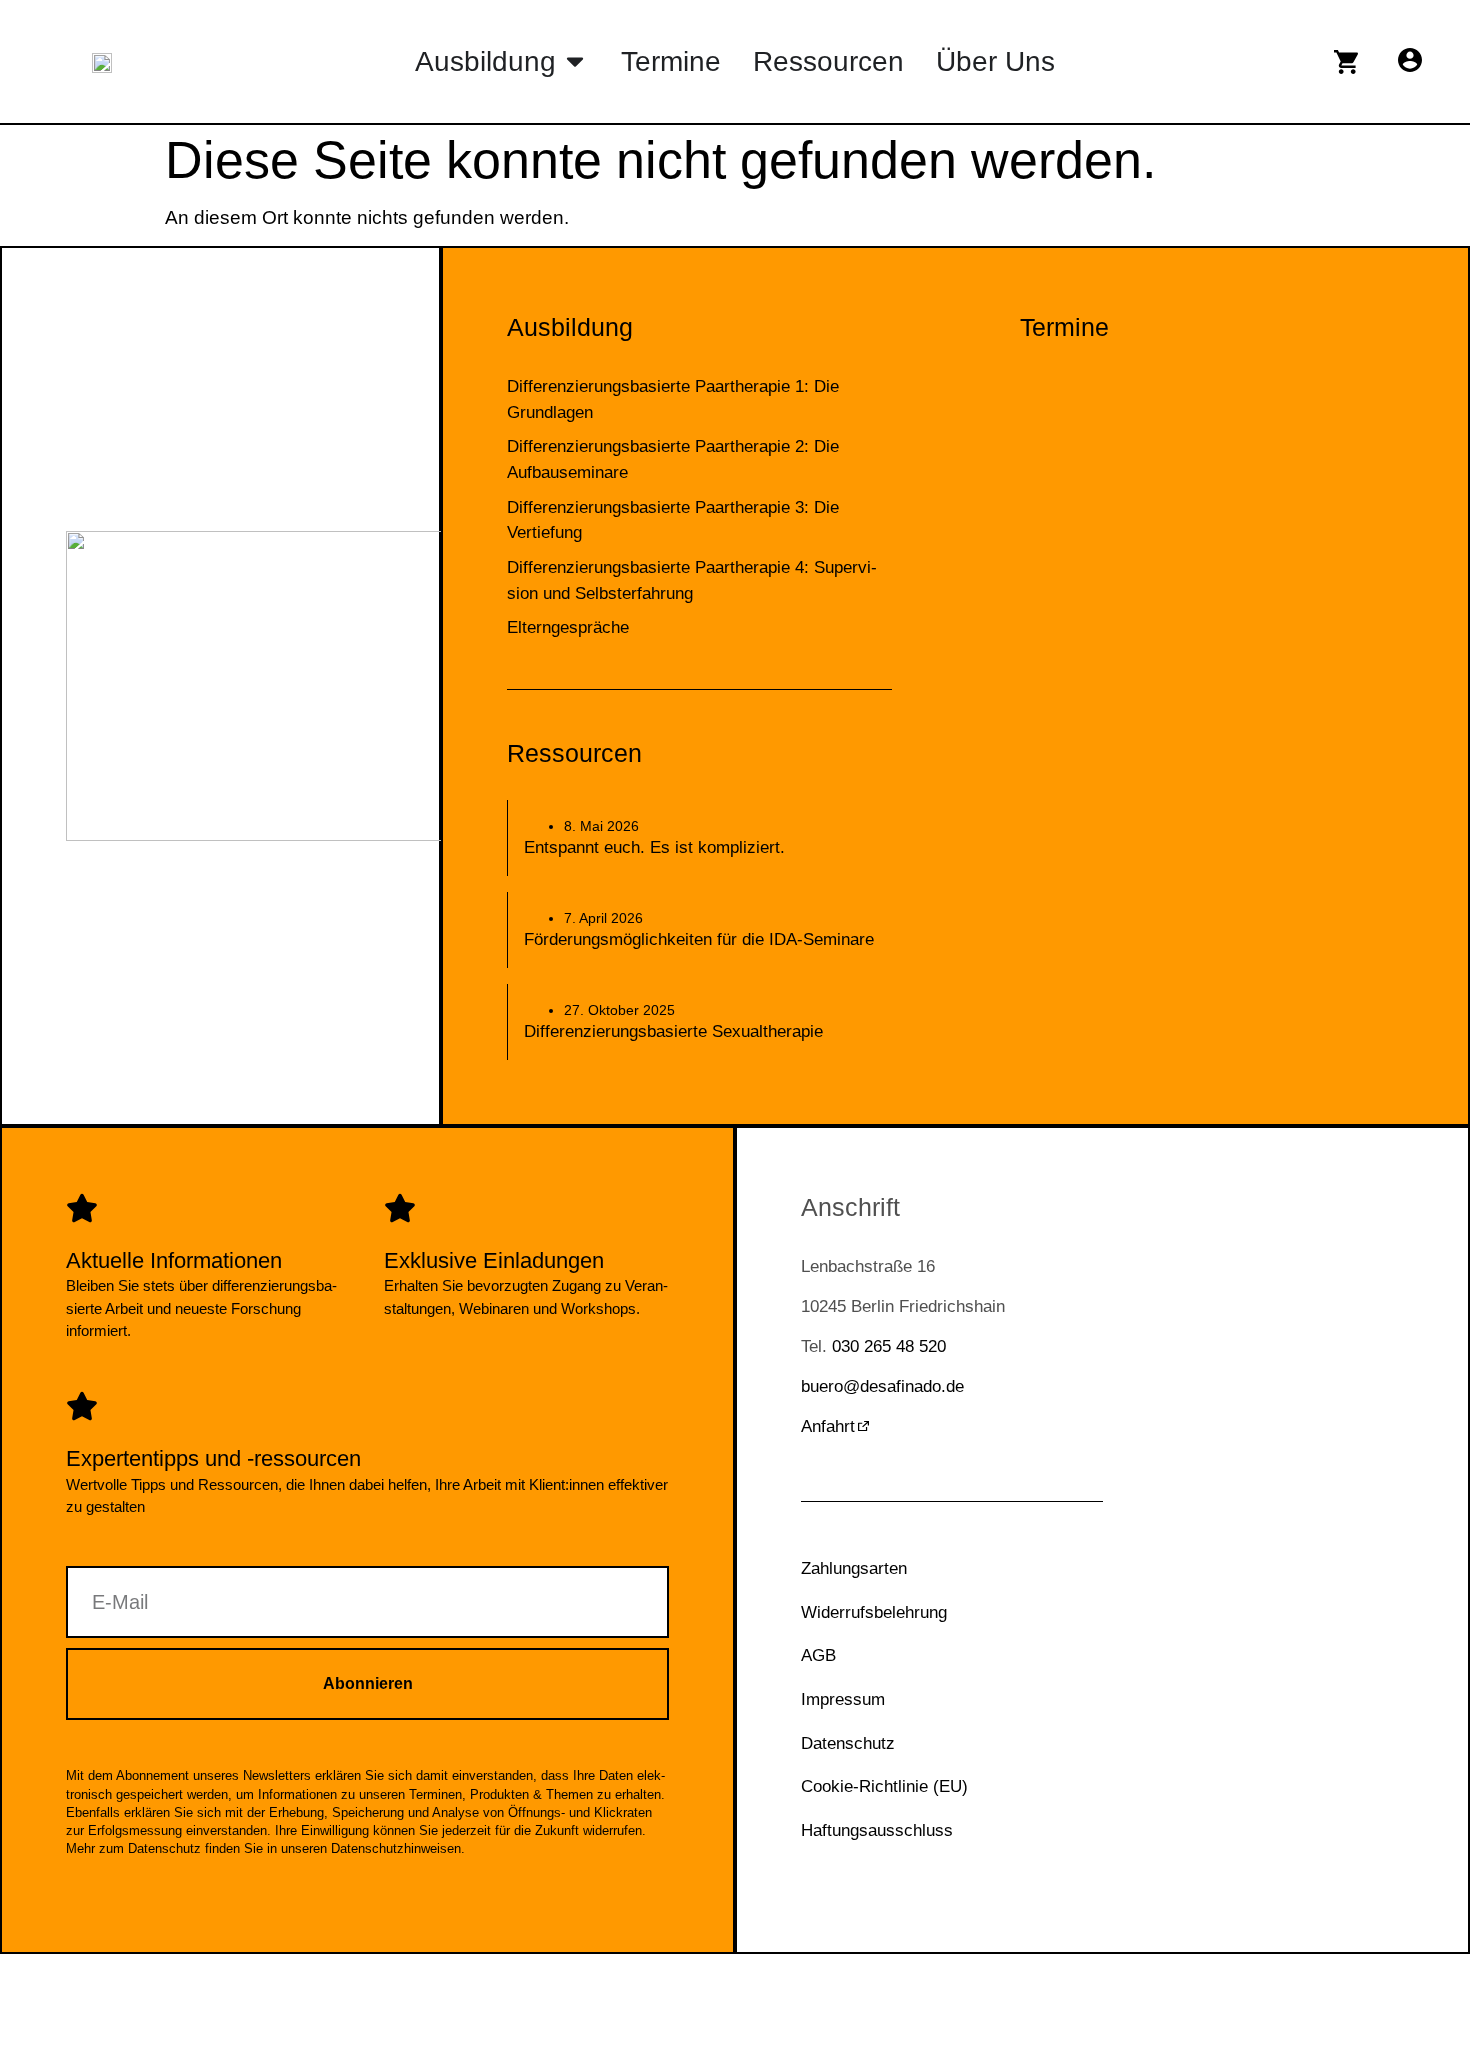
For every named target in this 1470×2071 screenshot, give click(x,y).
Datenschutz (848, 1743)
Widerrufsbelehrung (874, 1612)
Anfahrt (828, 1426)
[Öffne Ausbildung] (575, 61)
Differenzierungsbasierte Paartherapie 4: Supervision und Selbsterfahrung (692, 580)
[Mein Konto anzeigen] (1410, 60)
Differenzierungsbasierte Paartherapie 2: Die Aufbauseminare (673, 459)
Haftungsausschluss (877, 1830)
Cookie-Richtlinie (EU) (884, 1786)
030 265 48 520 (889, 1346)
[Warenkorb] (1346, 62)
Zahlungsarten (854, 1568)
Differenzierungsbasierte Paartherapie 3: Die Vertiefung (673, 520)
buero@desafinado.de (882, 1386)
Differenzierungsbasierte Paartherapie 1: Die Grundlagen (673, 399)
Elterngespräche (568, 627)
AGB (818, 1655)
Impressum (843, 1699)
